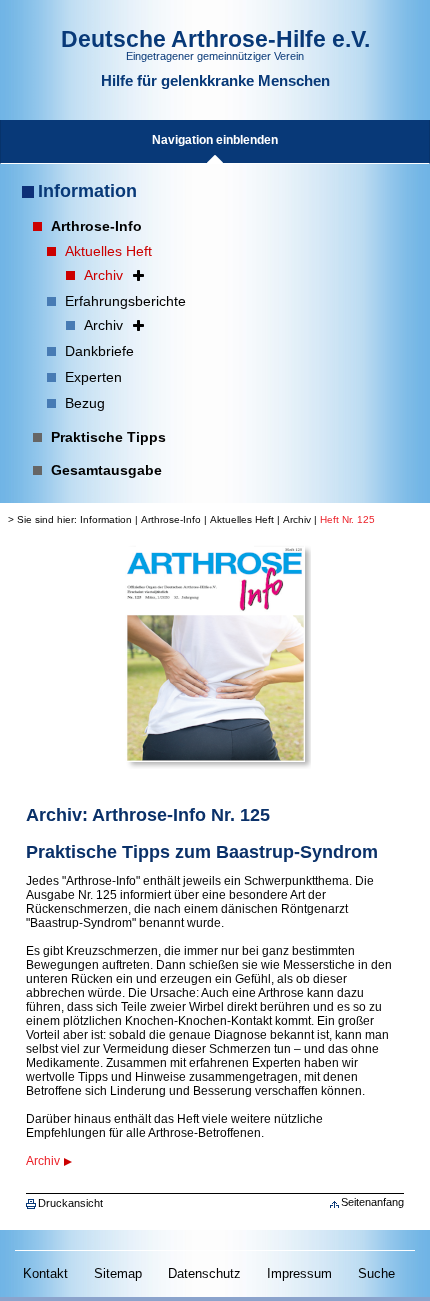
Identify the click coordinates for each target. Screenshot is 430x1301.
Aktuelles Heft (242, 519)
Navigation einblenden (215, 140)
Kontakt (45, 1273)
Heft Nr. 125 (347, 519)
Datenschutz (204, 1273)
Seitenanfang (372, 1202)
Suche (376, 1273)
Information (87, 191)
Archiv (297, 519)
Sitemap (118, 1273)
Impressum (299, 1273)
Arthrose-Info (171, 519)
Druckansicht (70, 1203)
